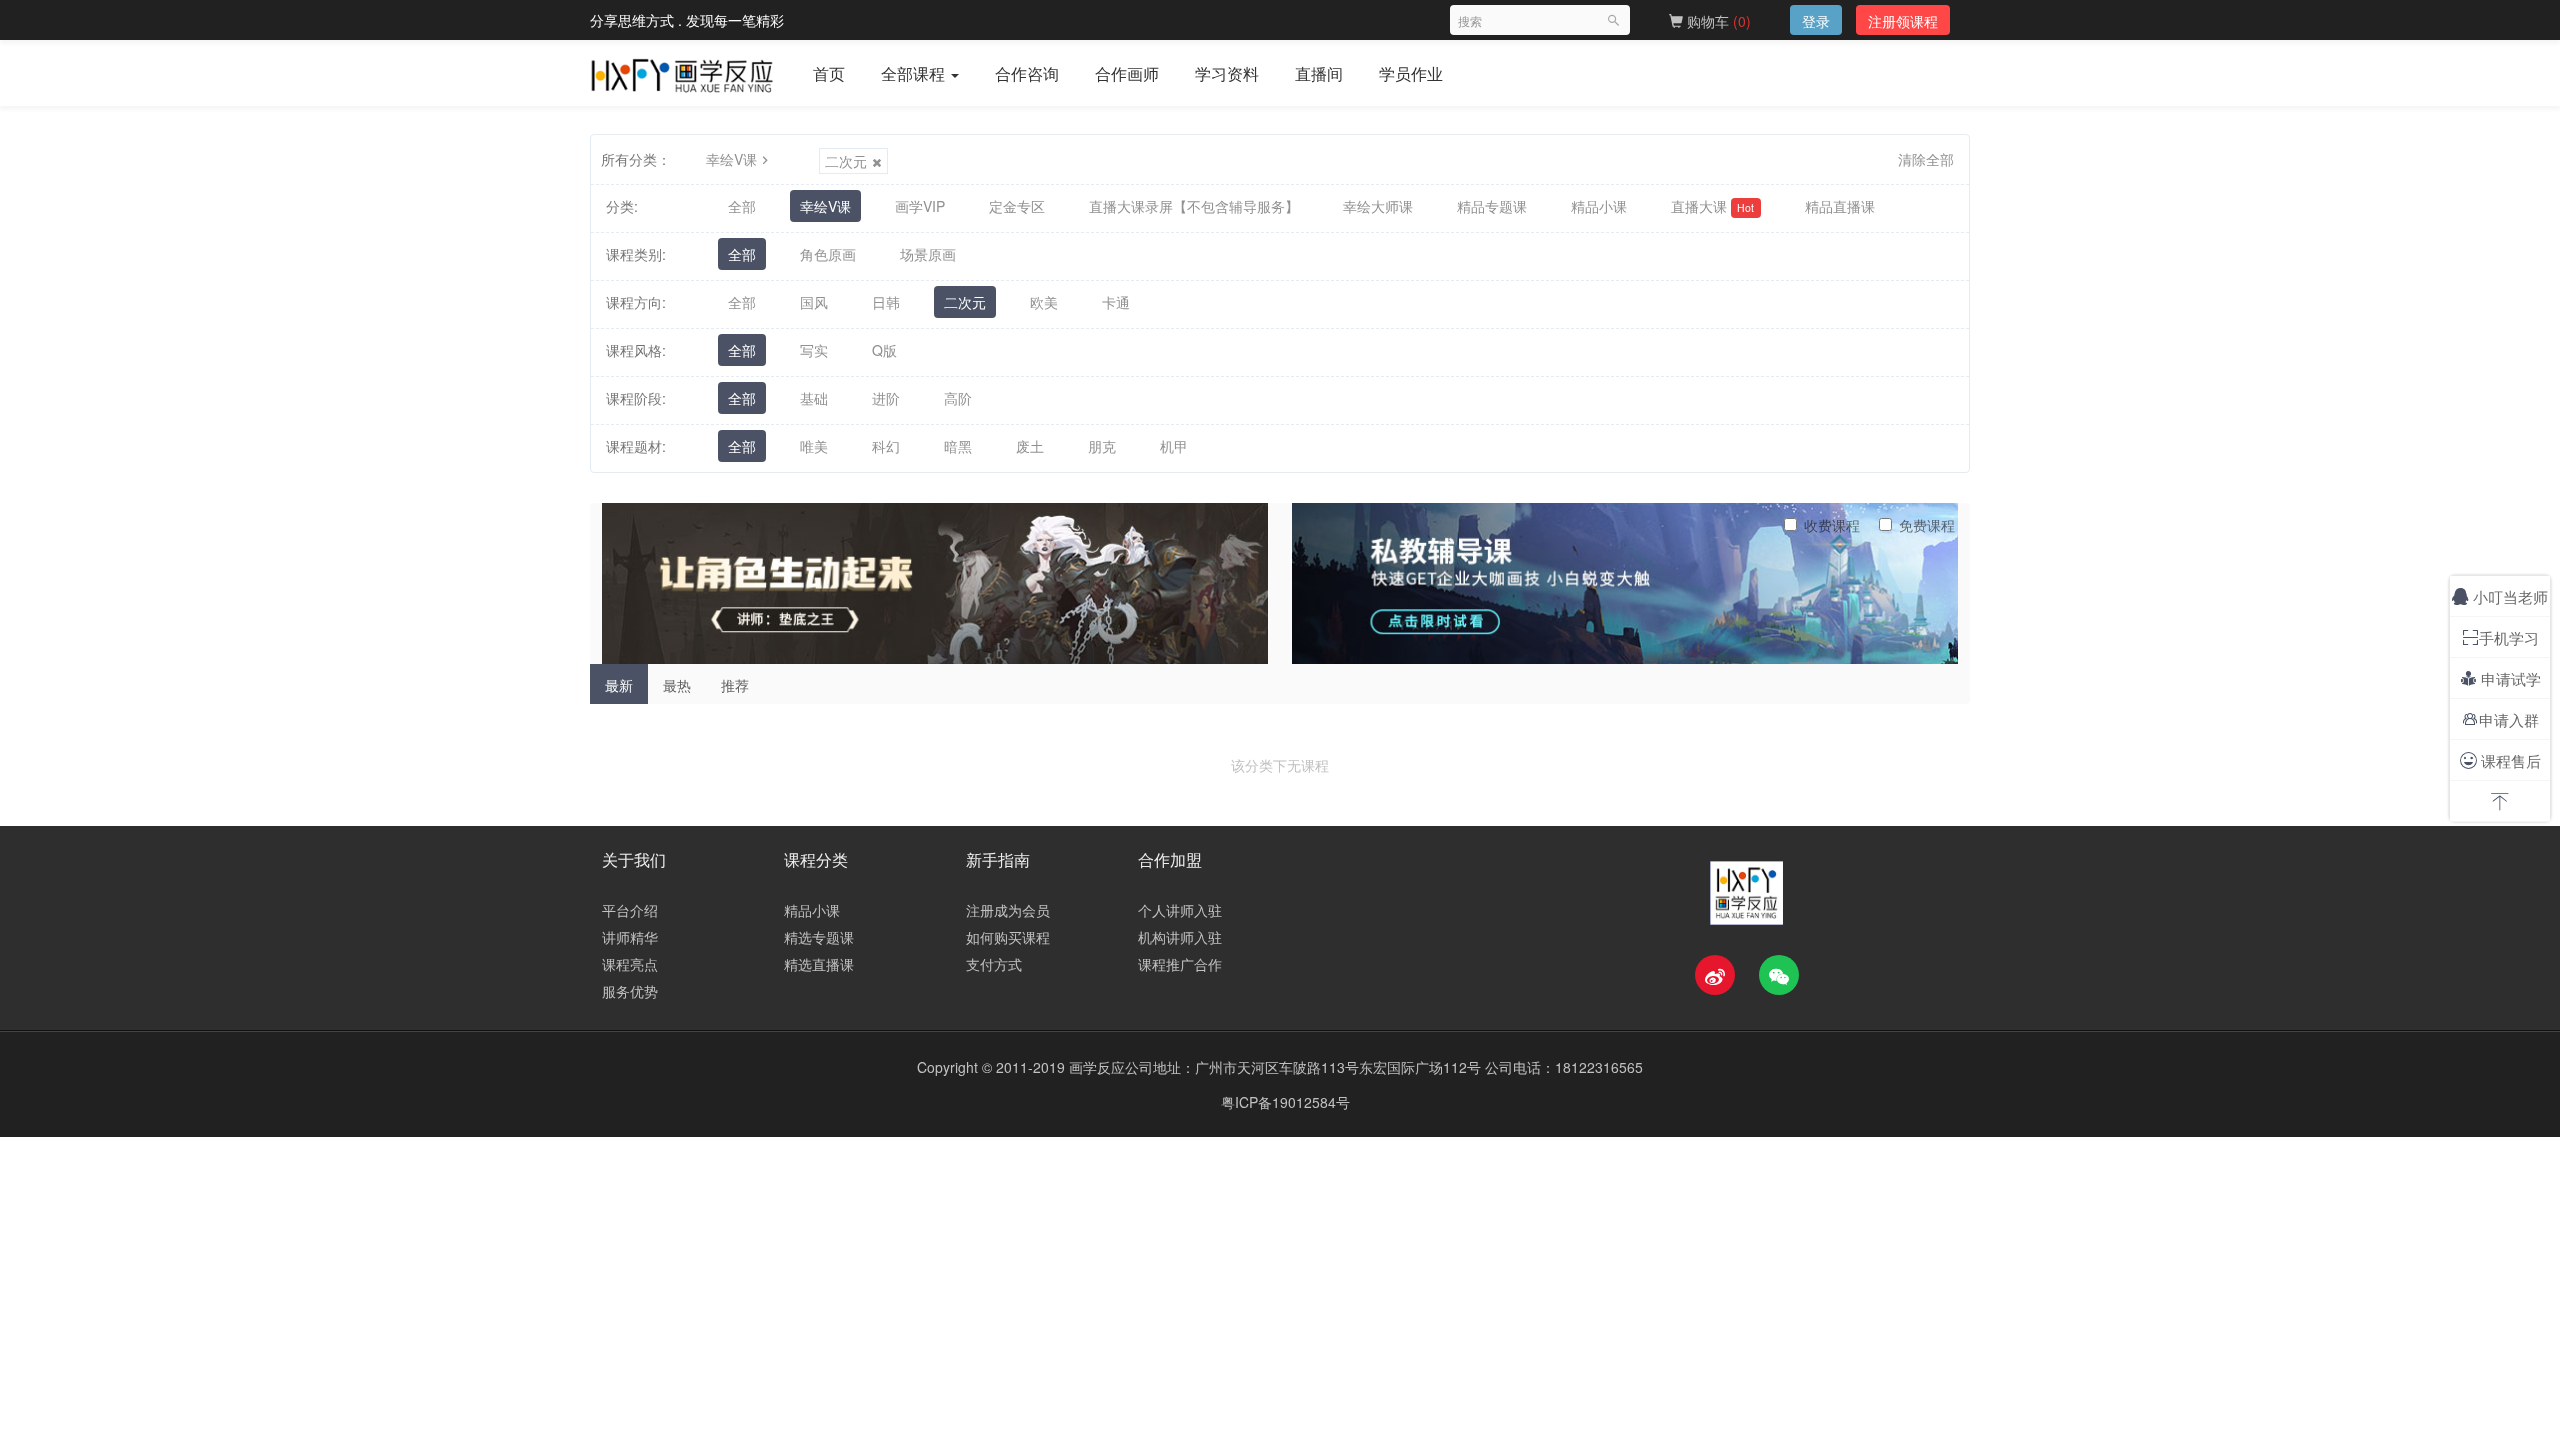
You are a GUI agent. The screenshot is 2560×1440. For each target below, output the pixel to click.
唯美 (814, 446)
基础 (814, 398)
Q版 (884, 350)
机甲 (1174, 446)
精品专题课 (1492, 206)
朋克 (1102, 446)
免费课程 (1927, 525)
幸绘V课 (731, 159)
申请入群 (2500, 719)
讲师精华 (630, 937)
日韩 (886, 302)
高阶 (958, 398)
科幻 (886, 446)
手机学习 (2500, 637)
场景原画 (928, 254)
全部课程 (915, 73)
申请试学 (2500, 678)
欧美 (1044, 302)
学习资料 (1227, 73)
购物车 (1717, 21)
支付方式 (994, 964)
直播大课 (1712, 206)
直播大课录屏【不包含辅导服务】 (1194, 206)
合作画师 (1127, 73)
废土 (1030, 446)
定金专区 (1017, 206)
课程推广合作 (1180, 964)
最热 (677, 685)
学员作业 (1411, 73)
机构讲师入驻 (1180, 937)
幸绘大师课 (1378, 206)
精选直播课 (819, 964)
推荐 (735, 685)
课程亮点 (630, 964)
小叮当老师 (2500, 596)
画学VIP (920, 206)
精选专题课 (819, 937)
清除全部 (1926, 159)
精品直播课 (1840, 206)
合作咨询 (1027, 73)
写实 (814, 350)
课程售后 (2500, 760)
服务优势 (630, 991)
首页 (829, 73)
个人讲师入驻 (1180, 910)
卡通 (1116, 302)
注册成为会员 (1008, 910)
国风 (814, 302)
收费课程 (1832, 525)
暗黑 (958, 446)
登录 (1816, 21)
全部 (742, 206)
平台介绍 (630, 910)
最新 (619, 685)
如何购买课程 (1008, 937)
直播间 (1319, 73)
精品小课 (1599, 206)
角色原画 (828, 254)
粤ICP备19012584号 (1285, 1102)
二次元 (846, 161)
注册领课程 (1903, 21)
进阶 (886, 398)
